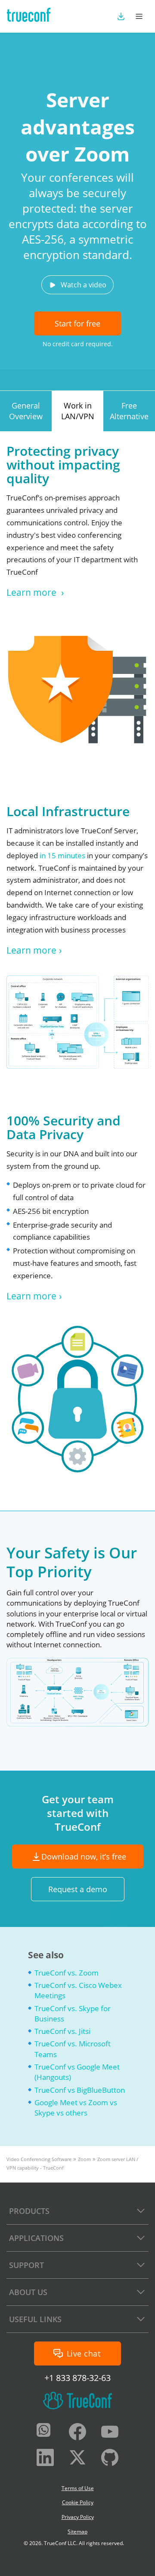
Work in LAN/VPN (78, 411)
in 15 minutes (62, 855)
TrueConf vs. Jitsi (62, 2031)
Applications (36, 2238)
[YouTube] (110, 2433)
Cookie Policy (78, 2502)
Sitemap (77, 2532)
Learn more (33, 592)
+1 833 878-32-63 (77, 2378)
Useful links (35, 2319)
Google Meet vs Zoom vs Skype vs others (76, 2108)
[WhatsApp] (45, 2433)
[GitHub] (110, 2459)
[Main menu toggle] (139, 16)
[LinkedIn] (45, 2459)
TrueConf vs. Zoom (67, 1973)
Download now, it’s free (84, 1857)
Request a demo (78, 1889)
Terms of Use (78, 2488)
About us (28, 2292)
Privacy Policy (78, 2517)
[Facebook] (77, 2433)
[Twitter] (77, 2459)
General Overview (26, 411)
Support (26, 2265)
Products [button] (29, 2211)
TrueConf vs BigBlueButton (80, 2090)
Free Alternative (129, 411)
